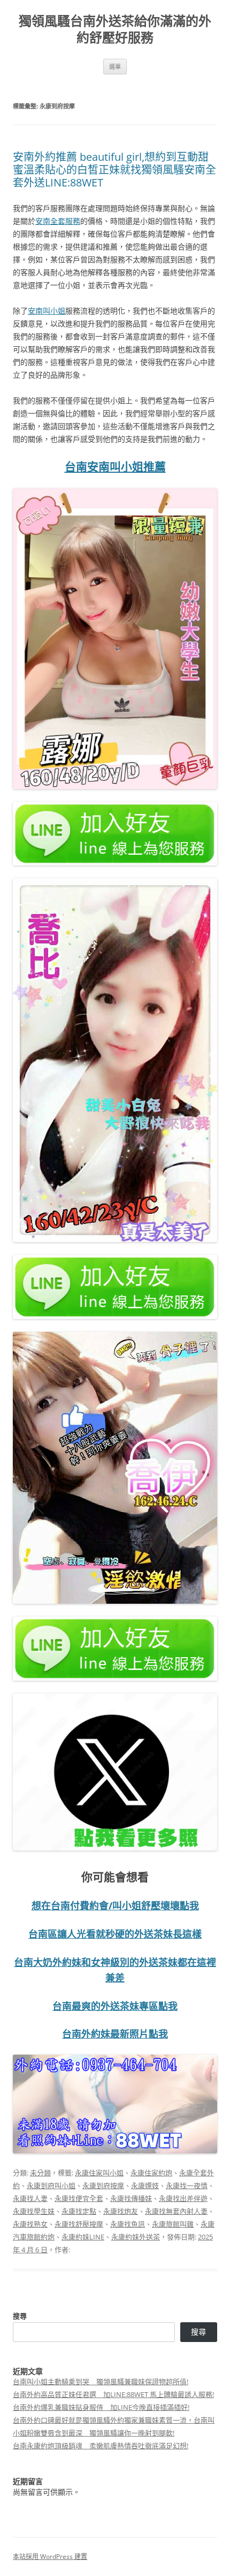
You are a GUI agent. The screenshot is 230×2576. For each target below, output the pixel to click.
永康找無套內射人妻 (176, 2211)
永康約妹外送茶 (136, 2237)
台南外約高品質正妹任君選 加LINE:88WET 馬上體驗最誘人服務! (113, 2394)
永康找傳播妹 (131, 2198)
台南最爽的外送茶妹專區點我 (115, 2006)
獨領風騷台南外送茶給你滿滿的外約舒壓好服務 (115, 29)
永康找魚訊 (128, 2224)
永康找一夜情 (187, 2185)
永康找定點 (79, 2211)
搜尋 (20, 2316)
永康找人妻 (30, 2198)
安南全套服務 (58, 221)
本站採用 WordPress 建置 (50, 2557)
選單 (115, 67)
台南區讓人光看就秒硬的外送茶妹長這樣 (115, 1934)
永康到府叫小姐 (51, 2185)
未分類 (40, 2173)
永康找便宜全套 (79, 2198)
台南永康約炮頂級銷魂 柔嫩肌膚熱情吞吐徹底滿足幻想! (101, 2446)
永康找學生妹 (34, 2211)
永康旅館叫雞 (173, 2224)
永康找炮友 (121, 2211)
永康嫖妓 (145, 2185)
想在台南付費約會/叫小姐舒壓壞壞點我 (115, 1906)
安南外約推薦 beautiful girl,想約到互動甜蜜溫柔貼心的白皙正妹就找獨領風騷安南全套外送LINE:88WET (114, 170)
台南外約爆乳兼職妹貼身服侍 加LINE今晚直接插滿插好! (101, 2407)
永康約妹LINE (83, 2237)
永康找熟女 (30, 2224)
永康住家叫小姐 (99, 2173)
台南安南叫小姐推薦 (115, 466)
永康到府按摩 (103, 2185)
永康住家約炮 (151, 2173)
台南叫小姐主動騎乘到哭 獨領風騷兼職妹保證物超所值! (101, 2382)
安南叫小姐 (47, 311)
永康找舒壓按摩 (79, 2224)
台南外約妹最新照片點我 (115, 2034)
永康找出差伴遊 (183, 2198)
